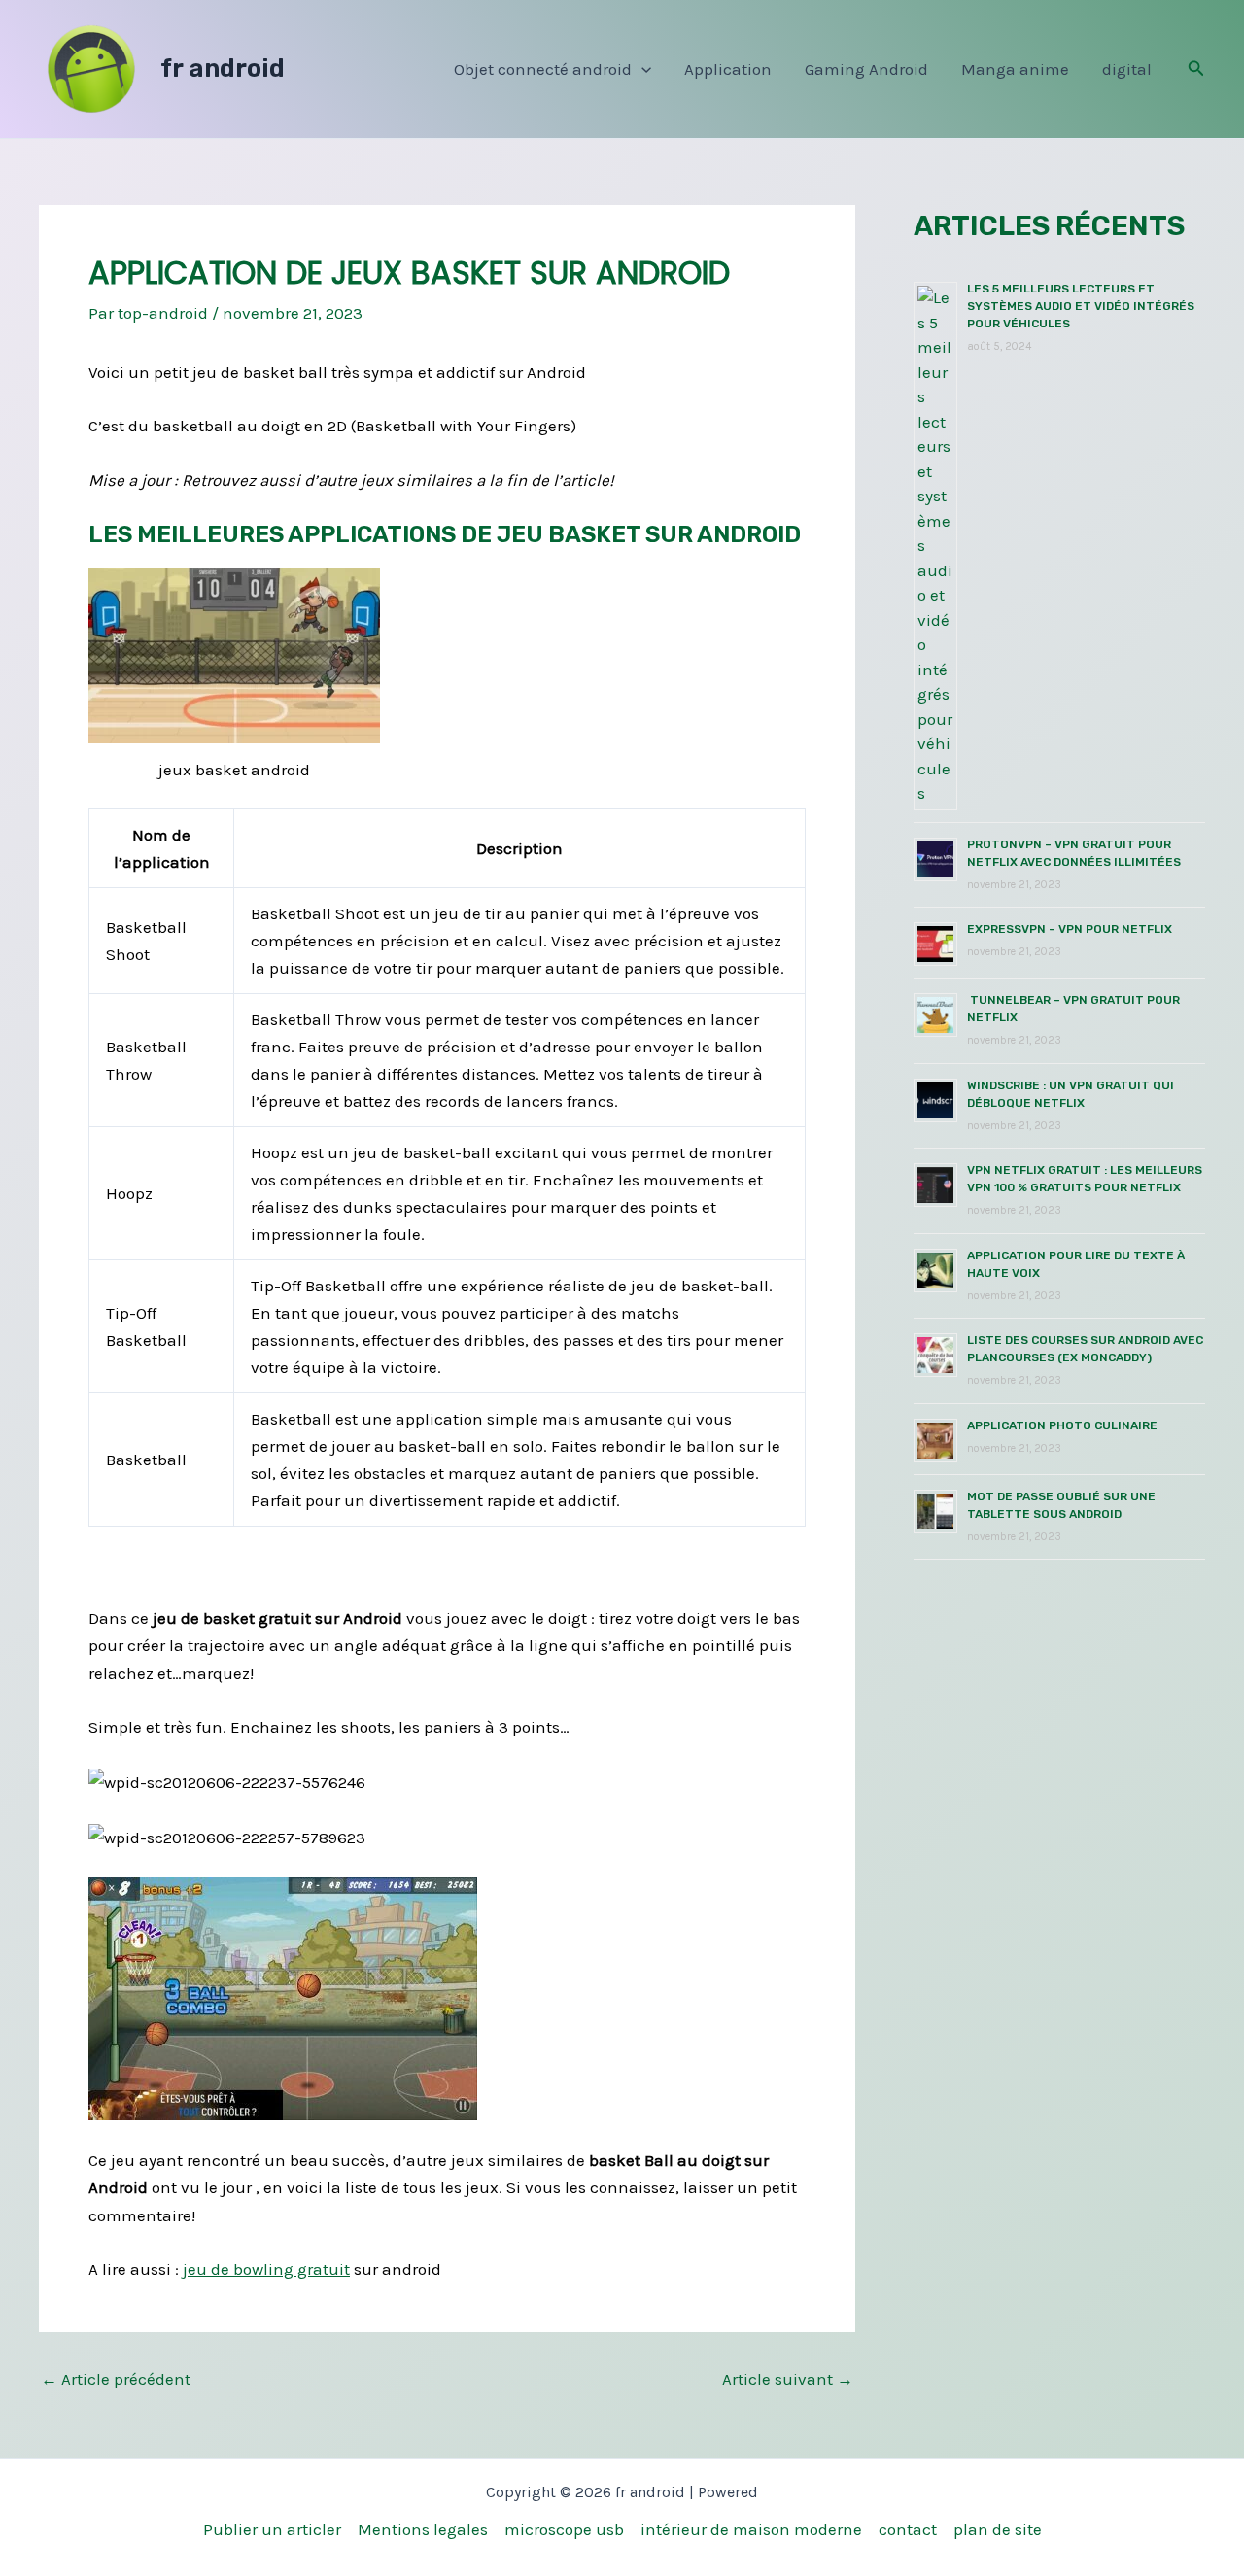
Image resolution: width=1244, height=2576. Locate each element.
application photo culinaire (1062, 1425)
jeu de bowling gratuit (266, 2269)
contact (908, 2529)
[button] (641, 69)
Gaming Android (866, 69)
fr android (223, 69)
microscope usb (564, 2529)
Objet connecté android (543, 69)
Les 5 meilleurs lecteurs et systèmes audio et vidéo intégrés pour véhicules (1081, 306)
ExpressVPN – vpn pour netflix (1070, 929)
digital (1127, 69)
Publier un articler (272, 2529)
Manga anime (1015, 69)
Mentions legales (423, 2529)
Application (728, 69)
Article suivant (788, 2379)
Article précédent (116, 2379)
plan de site (998, 2529)
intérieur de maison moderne (751, 2529)
